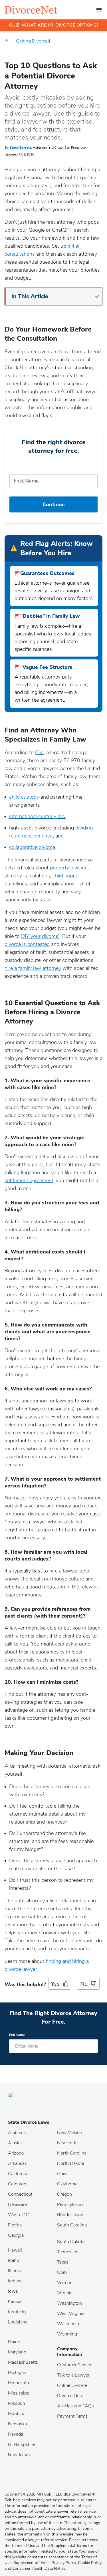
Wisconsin (68, 2324)
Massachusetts (23, 2362)
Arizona (16, 2153)
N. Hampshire (22, 2444)
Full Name (17, 2035)
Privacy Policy (64, 2563)
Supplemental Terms (32, 2563)
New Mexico (69, 2133)
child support (67, 876)
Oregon (64, 2194)
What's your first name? (53, 466)
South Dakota (71, 2242)
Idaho (14, 2260)
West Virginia (71, 2313)
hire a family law (23, 968)
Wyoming (67, 2334)
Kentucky (17, 2312)
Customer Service (75, 2365)
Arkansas (17, 2163)
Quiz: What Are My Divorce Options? (54, 25)
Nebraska (17, 2424)
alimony (13, 876)
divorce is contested (27, 944)
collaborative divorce (32, 847)
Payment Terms (72, 2416)
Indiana (15, 2281)
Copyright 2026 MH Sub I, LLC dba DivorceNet (50, 2494)
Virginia (65, 2293)
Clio (39, 752)
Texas (63, 2262)
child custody (24, 797)
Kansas (15, 2302)
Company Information (70, 2352)
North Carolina (72, 2153)
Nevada (16, 2434)
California (18, 2174)
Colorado (17, 2184)
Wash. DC (18, 2215)
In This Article (30, 296)
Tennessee (68, 2252)
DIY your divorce (40, 936)
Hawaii (15, 2250)
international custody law (37, 816)
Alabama (17, 2133)
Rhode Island (70, 2215)
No (84, 1984)
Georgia (16, 2235)
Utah (62, 2272)
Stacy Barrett (20, 148)
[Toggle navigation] (99, 10)
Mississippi (19, 2393)
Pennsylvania (70, 2204)
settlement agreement (29, 1180)
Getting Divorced (33, 41)
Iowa (13, 2291)
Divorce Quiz (70, 2396)
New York (67, 2143)
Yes (55, 1984)
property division (69, 868)
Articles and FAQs (75, 2406)
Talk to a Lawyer (73, 2375)
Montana (17, 2414)
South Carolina (72, 2225)
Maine (14, 2342)
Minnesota (18, 2383)
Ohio (62, 2174)
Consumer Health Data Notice (39, 2568)
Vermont (65, 2283)
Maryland (17, 2352)
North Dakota (71, 2163)
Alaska (15, 2143)
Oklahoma (67, 2184)
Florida (15, 2225)
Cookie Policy (90, 2563)
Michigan (17, 2373)
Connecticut (20, 2194)
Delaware (17, 2204)
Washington (69, 2303)
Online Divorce (72, 2385)
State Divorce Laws (29, 2122)
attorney (51, 968)
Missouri (17, 2403)
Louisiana (18, 2322)
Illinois (15, 2271)
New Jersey (19, 2455)
